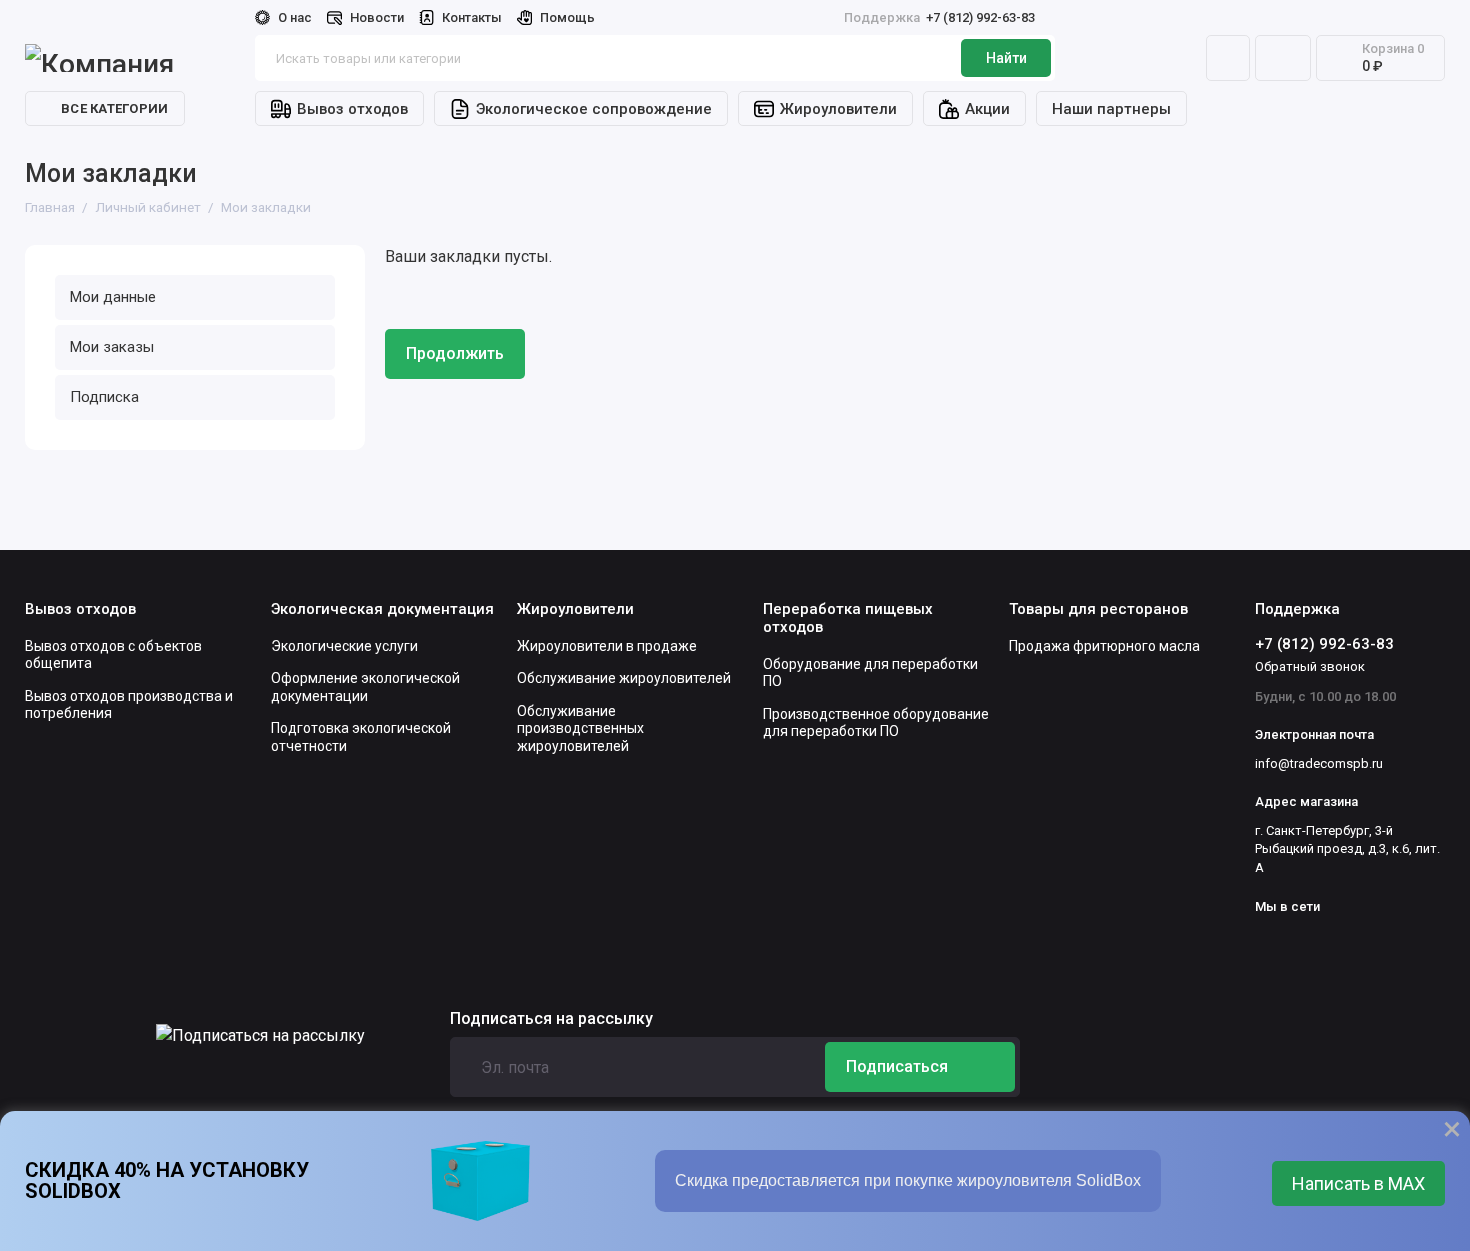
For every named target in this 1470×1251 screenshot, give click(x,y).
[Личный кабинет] (1228, 58)
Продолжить (455, 353)
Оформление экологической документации (365, 687)
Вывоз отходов (352, 109)
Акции (987, 109)
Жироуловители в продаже (607, 646)
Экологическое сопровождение (594, 109)
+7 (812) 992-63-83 (939, 17)
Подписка (104, 397)
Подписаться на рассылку (551, 1019)
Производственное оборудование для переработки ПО (876, 723)
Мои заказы (112, 347)
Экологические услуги (344, 646)
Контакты (472, 17)
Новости (377, 17)
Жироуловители (838, 109)
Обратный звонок (1310, 666)
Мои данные (113, 297)
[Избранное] (1283, 58)
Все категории (114, 108)
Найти (1006, 58)
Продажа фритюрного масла (1104, 646)
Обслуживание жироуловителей (624, 678)
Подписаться (897, 1066)
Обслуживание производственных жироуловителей (580, 728)
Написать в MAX (1358, 1183)
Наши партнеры (1111, 109)
